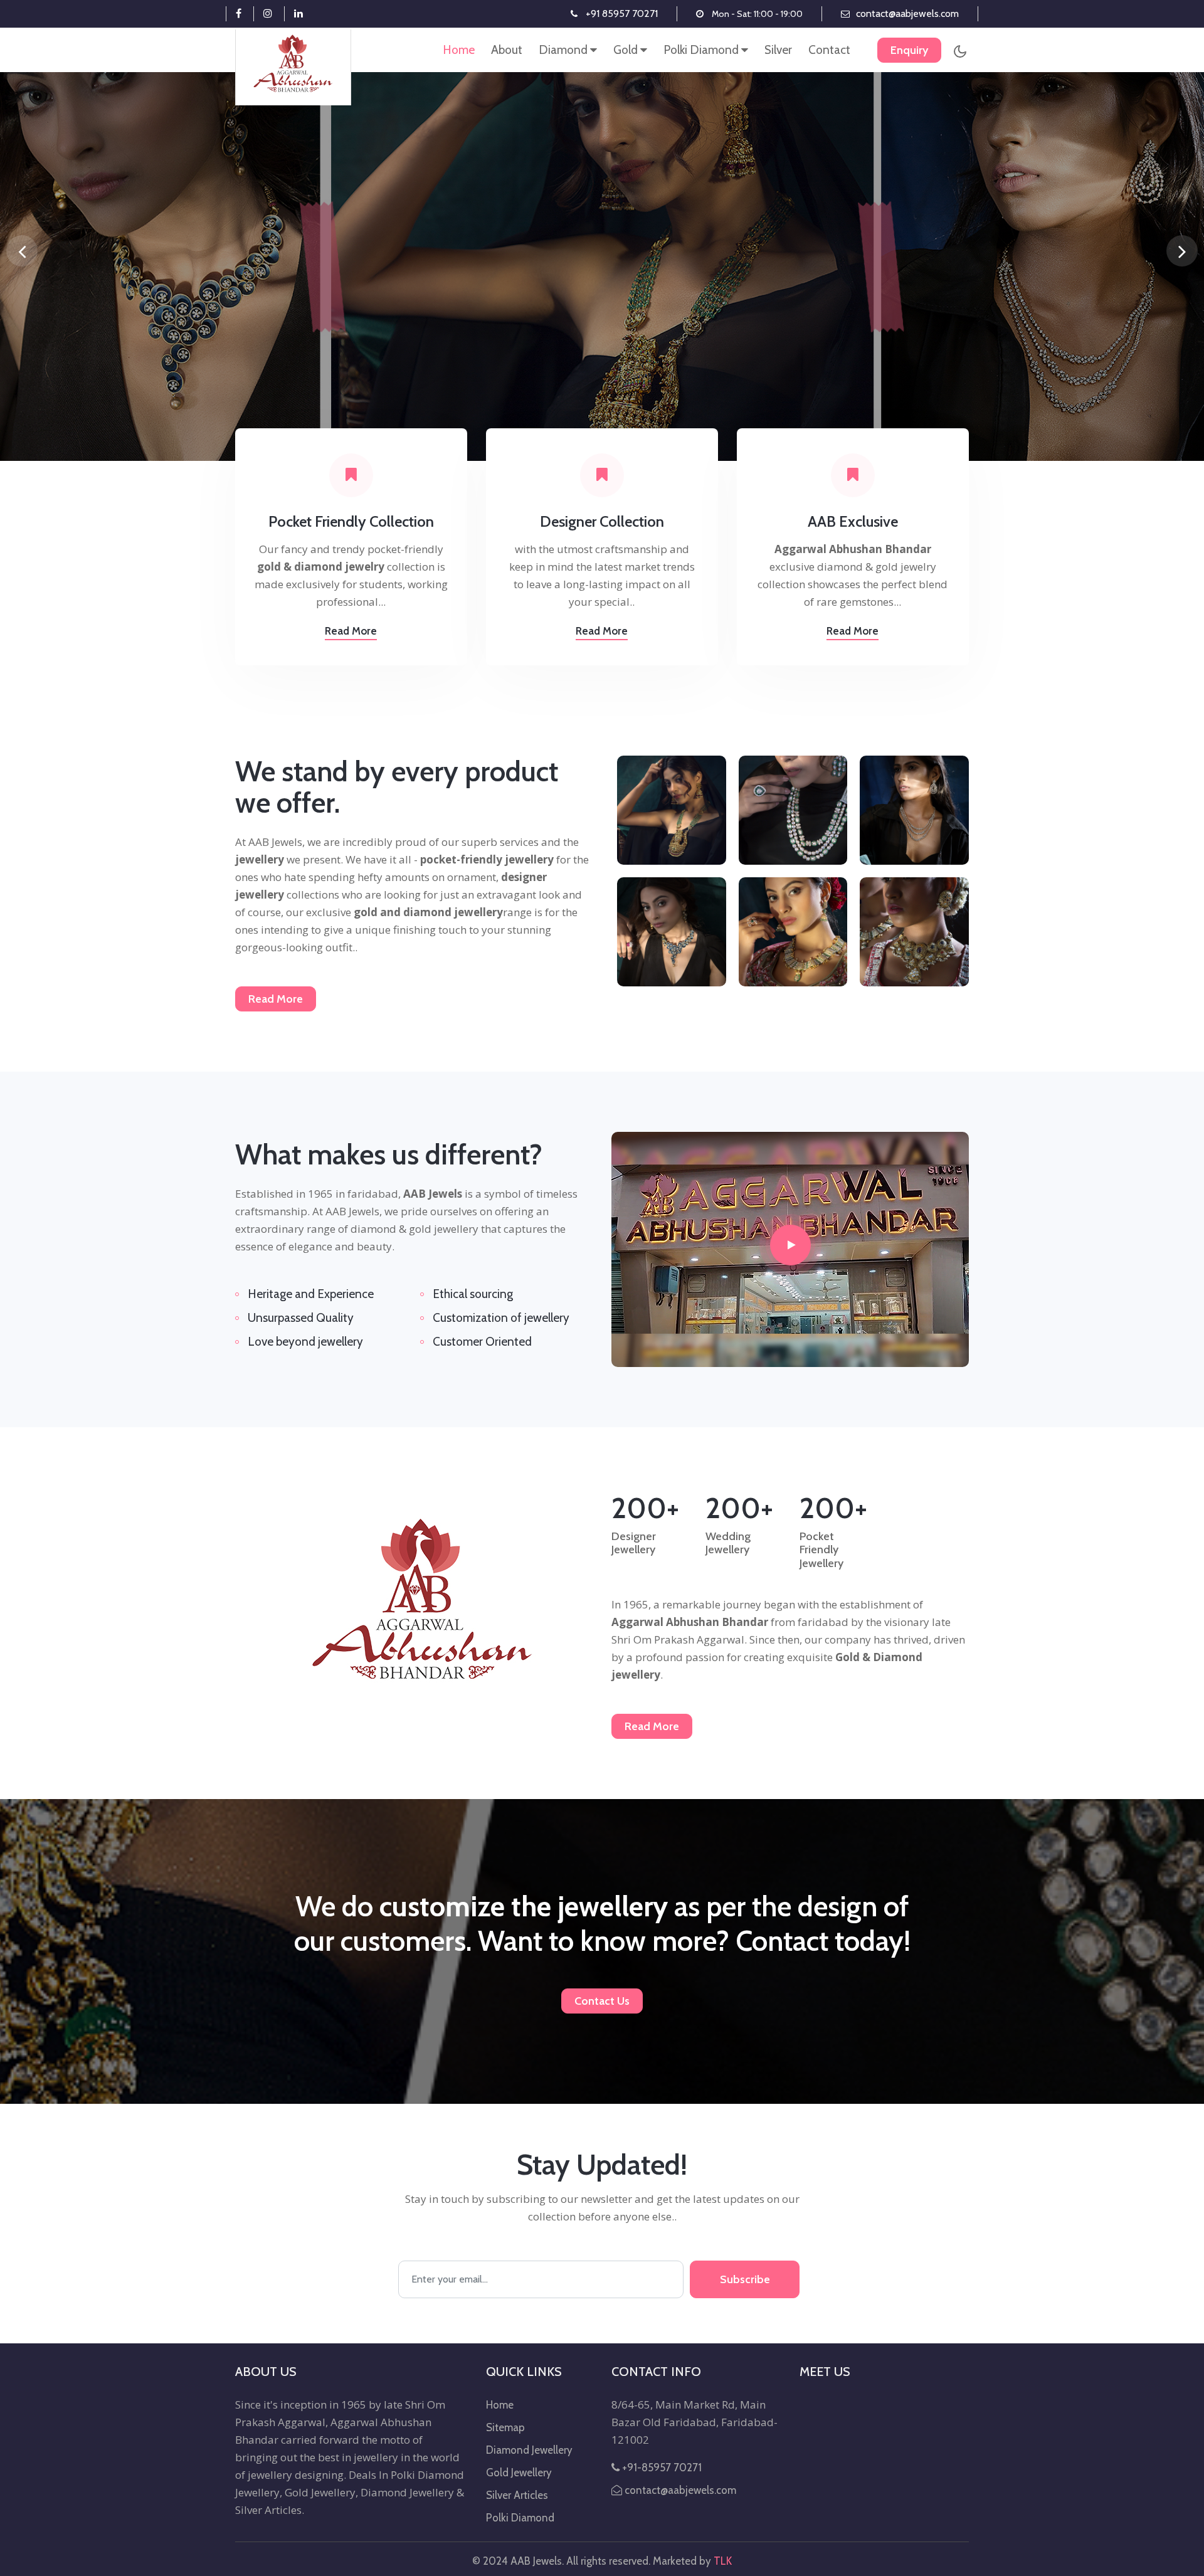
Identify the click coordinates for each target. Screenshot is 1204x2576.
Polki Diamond (702, 50)
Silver (778, 50)
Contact (829, 50)
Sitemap (505, 2427)
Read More (276, 999)
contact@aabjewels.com (907, 13)
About (507, 50)
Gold (627, 50)
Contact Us (602, 2001)
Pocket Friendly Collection (351, 522)
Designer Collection (602, 522)
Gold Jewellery (519, 2473)
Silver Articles (517, 2495)
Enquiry (909, 50)
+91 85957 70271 (622, 13)
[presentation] (22, 251)
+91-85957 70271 (661, 2468)
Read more (351, 631)
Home (459, 50)
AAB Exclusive (853, 522)
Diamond (564, 50)
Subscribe (745, 2279)
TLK (723, 2561)
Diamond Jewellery (529, 2450)
